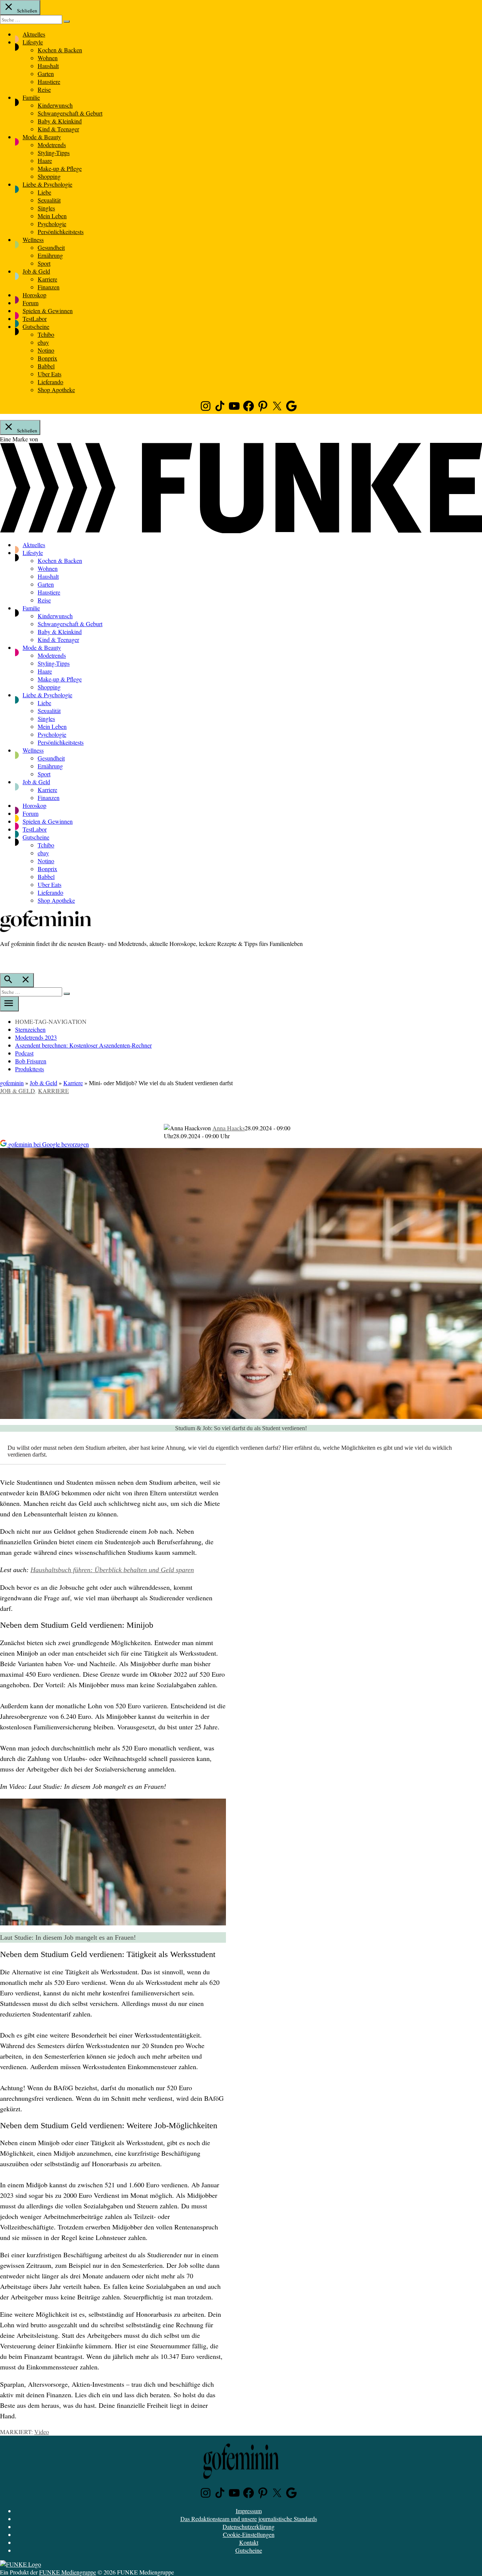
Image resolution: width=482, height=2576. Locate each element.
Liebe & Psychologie (47, 184)
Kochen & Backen (60, 50)
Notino (46, 350)
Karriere (47, 279)
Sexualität (49, 200)
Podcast (24, 1053)
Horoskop (34, 295)
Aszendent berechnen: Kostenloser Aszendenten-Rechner (83, 1045)
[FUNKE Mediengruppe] (21, 2564)
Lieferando (50, 382)
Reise (44, 89)
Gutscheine (36, 326)
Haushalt (48, 66)
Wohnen (48, 58)
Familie (31, 97)
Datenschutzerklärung (249, 2527)
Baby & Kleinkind (60, 121)
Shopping (49, 176)
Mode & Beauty (42, 137)
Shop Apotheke (56, 390)
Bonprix (47, 358)
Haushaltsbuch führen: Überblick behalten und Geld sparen (112, 1570)
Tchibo (46, 334)
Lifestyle (33, 42)
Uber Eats (50, 374)
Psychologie (52, 224)
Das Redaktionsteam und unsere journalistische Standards (249, 2519)
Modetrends (52, 145)
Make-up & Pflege (60, 168)
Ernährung (50, 255)
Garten (46, 74)
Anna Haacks (229, 1128)
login (4, 959)
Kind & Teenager (58, 129)
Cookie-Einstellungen (249, 2534)
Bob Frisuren (31, 1061)
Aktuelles (34, 34)
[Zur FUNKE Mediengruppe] (241, 531)
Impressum (249, 2511)
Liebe (44, 192)
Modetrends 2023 (36, 1037)
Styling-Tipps (54, 153)
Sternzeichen (30, 1029)
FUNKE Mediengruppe (68, 2572)
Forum (31, 303)
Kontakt (249, 2542)
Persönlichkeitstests (61, 232)
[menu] (9, 1004)
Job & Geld (36, 271)
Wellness (33, 240)
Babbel (46, 366)
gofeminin (12, 1083)
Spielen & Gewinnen (48, 311)
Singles (46, 208)
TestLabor (35, 319)
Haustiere (49, 81)
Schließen (27, 11)
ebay (43, 342)
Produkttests (30, 1069)
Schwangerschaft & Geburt (70, 113)
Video (42, 2432)
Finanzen (49, 287)
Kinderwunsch (55, 105)
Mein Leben (52, 216)
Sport (44, 263)
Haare (45, 160)
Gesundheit (51, 247)
